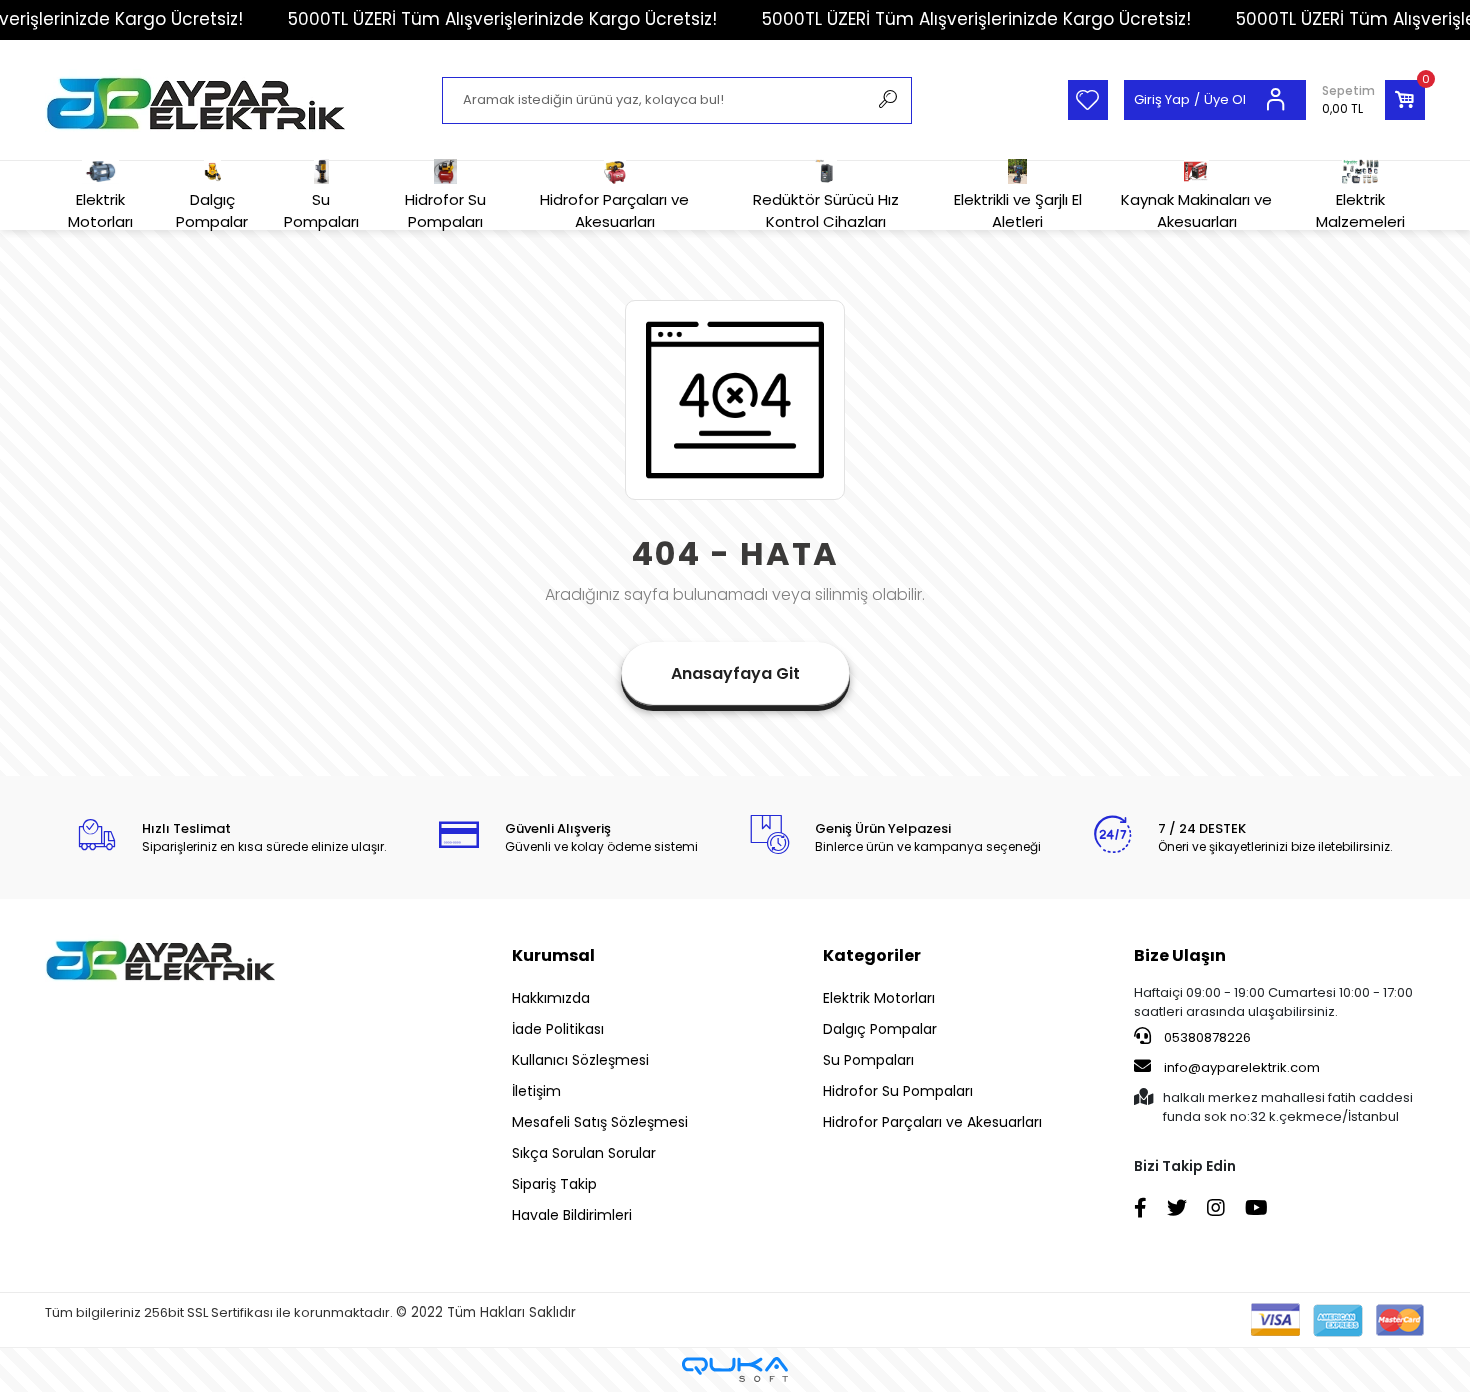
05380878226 (1206, 1037)
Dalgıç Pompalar (212, 210)
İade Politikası (558, 1029)
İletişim (536, 1091)
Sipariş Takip (554, 1184)
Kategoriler (872, 955)
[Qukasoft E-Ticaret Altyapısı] (735, 1369)
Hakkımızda (551, 998)
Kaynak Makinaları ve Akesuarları (1196, 210)
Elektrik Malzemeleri (1360, 210)
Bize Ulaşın (1180, 955)
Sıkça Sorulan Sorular (584, 1153)
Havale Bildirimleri (572, 1215)
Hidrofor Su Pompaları (445, 210)
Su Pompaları (321, 210)
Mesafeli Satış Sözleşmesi (600, 1122)
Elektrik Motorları (100, 210)
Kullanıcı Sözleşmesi (580, 1060)
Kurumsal (553, 955)
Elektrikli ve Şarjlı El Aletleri (1018, 210)
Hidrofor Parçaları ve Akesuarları (614, 210)
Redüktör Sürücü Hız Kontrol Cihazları (826, 210)
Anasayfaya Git (735, 673)
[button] (1373, 100)
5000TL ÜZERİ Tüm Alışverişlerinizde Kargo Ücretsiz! (502, 19)
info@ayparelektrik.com (1242, 1067)
